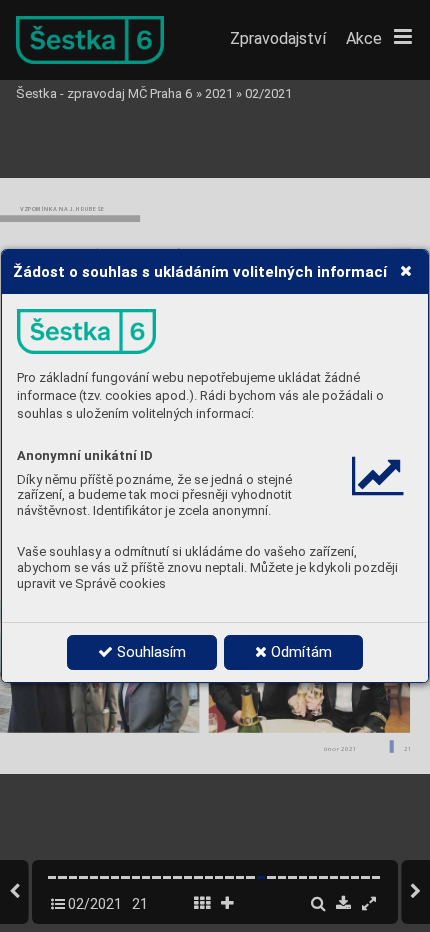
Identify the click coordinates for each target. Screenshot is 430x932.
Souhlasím (149, 652)
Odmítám (299, 652)
